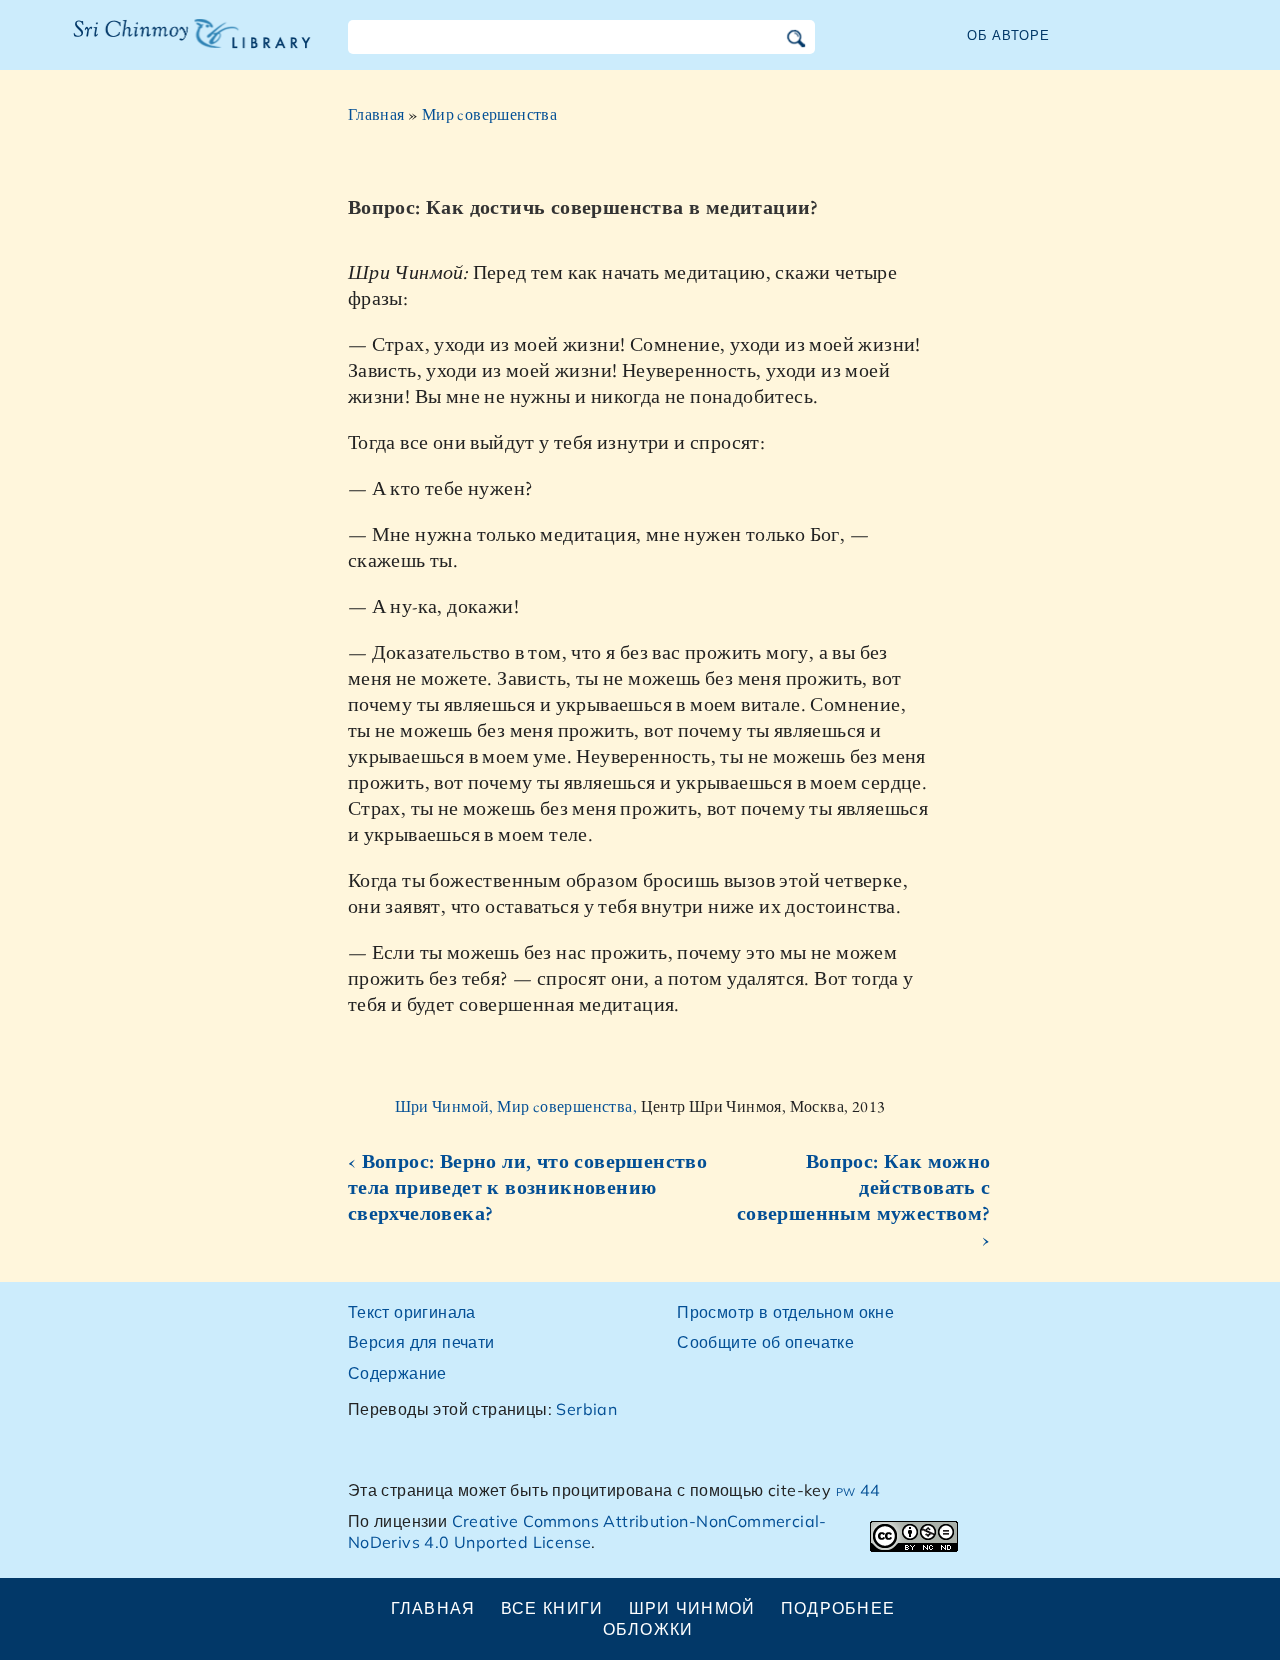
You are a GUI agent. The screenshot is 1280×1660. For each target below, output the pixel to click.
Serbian (586, 1409)
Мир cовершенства (489, 114)
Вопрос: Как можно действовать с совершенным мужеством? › (864, 1200)
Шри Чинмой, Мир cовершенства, (518, 1106)
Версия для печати (421, 1342)
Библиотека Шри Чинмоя (181, 46)
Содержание (397, 1373)
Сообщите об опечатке (765, 1342)
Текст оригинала (412, 1312)
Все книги (552, 1608)
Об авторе (1008, 35)
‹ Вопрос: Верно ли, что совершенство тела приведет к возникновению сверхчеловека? (527, 1187)
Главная (376, 114)
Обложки (648, 1629)
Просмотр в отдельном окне (785, 1312)
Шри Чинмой (692, 1608)
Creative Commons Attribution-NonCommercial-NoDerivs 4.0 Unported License (587, 1531)
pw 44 (858, 1490)
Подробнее (838, 1608)
